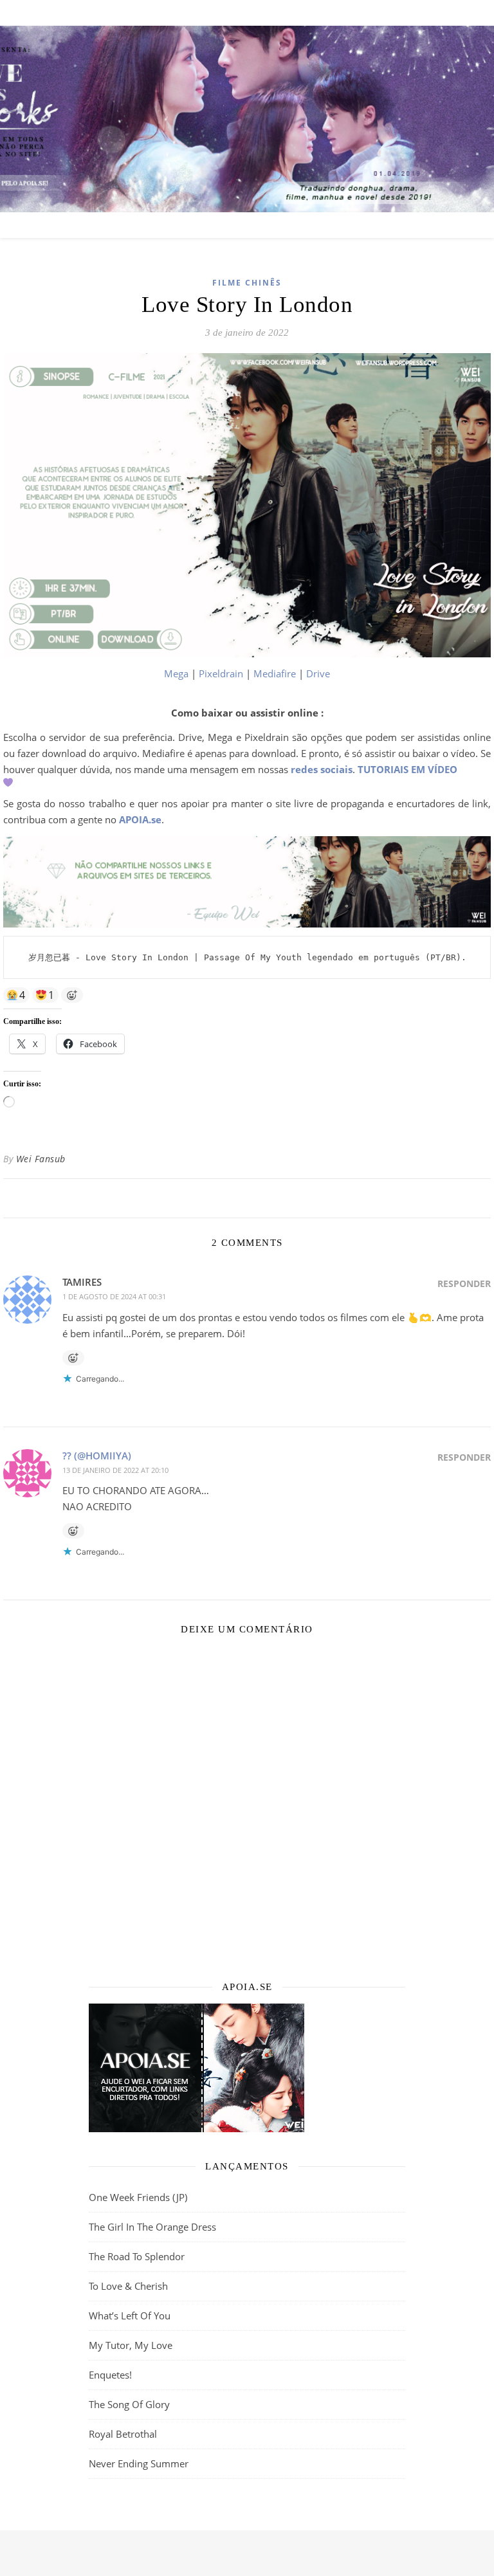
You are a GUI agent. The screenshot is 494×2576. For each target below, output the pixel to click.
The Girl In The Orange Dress (152, 2227)
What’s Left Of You (130, 2316)
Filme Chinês (247, 283)
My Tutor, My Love (131, 2345)
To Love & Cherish (128, 2286)
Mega (176, 673)
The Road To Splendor (137, 2256)
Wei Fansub (41, 1159)
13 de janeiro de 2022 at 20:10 (115, 1470)
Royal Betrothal (123, 2434)
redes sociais (322, 769)
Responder (464, 1283)
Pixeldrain (221, 673)
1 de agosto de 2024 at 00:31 (114, 1296)
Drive (318, 673)
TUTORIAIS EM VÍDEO (407, 769)
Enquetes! (110, 2375)
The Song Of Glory (129, 2404)
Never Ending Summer (139, 2463)
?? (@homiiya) (97, 1456)
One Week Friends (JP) (138, 2197)
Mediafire (275, 673)
